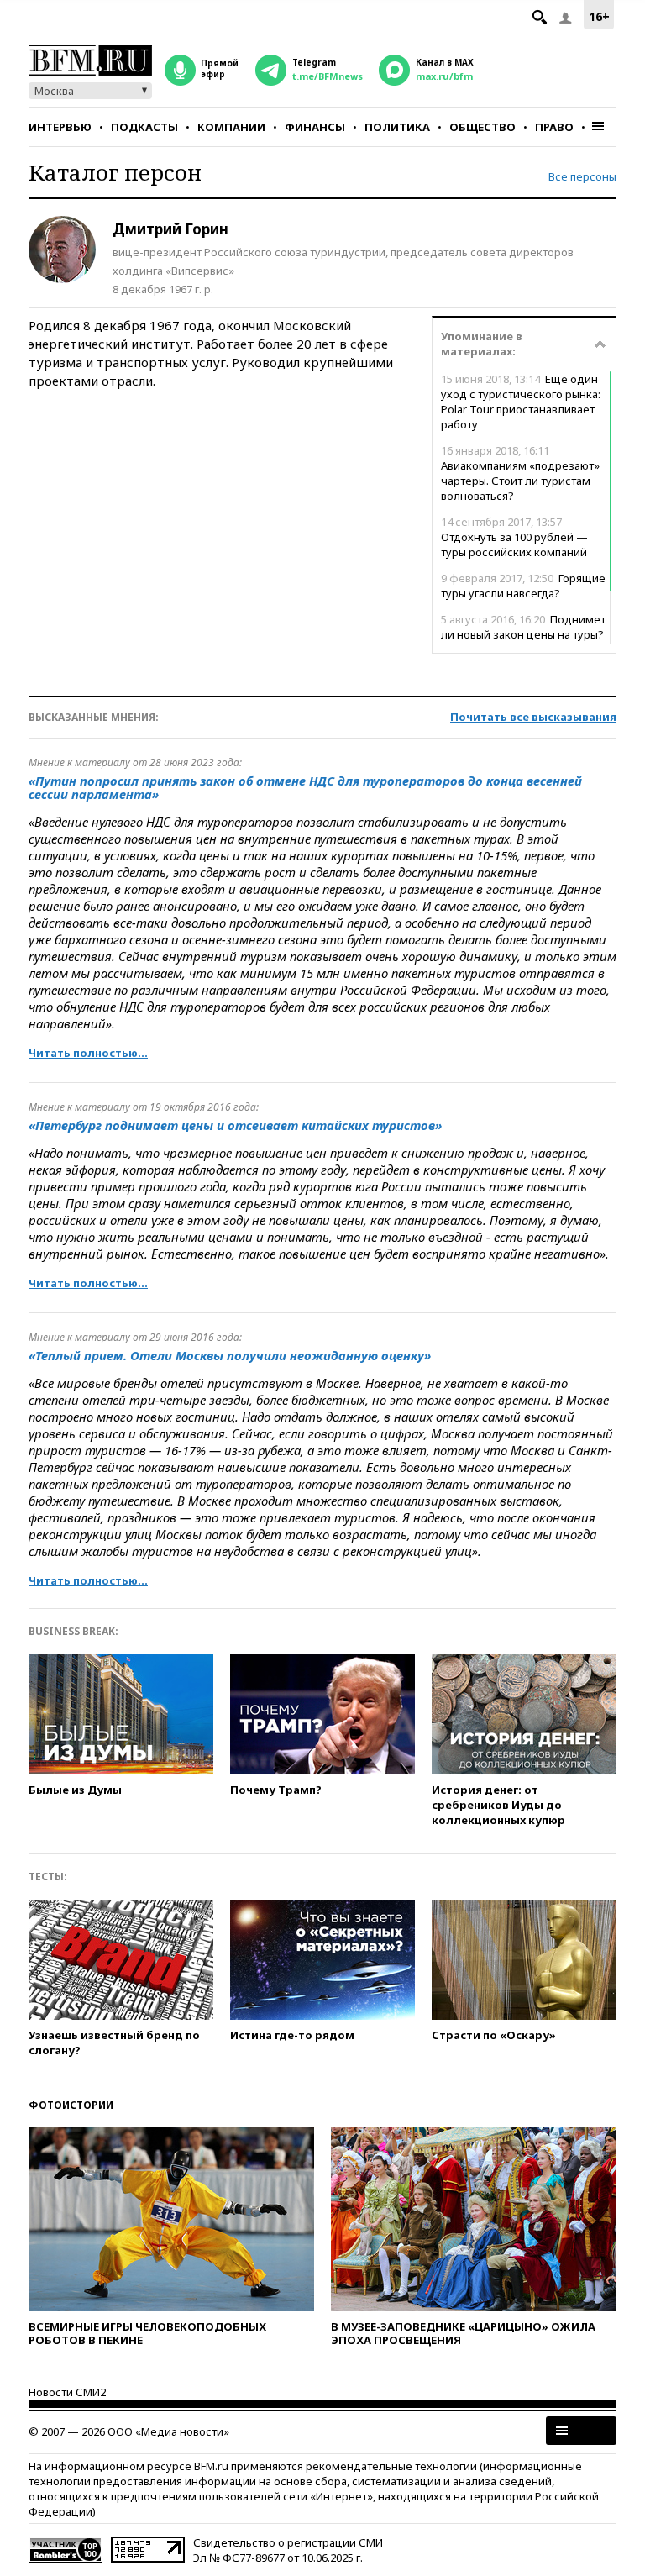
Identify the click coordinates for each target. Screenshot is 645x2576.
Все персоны (582, 176)
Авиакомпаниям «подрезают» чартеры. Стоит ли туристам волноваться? (520, 473)
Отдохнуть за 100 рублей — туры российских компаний (514, 537)
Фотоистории (71, 2105)
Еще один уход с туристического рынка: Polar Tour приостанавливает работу (521, 402)
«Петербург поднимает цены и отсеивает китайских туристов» (235, 1125)
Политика (397, 127)
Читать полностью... (88, 1053)
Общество (482, 127)
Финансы (315, 127)
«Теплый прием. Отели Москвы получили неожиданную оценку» (230, 1355)
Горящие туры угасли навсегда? (523, 586)
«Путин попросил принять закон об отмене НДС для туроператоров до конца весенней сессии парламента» (305, 787)
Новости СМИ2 (67, 2392)
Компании (231, 127)
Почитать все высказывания (533, 717)
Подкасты (144, 127)
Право (554, 127)
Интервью (60, 127)
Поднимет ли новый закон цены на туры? (523, 627)
